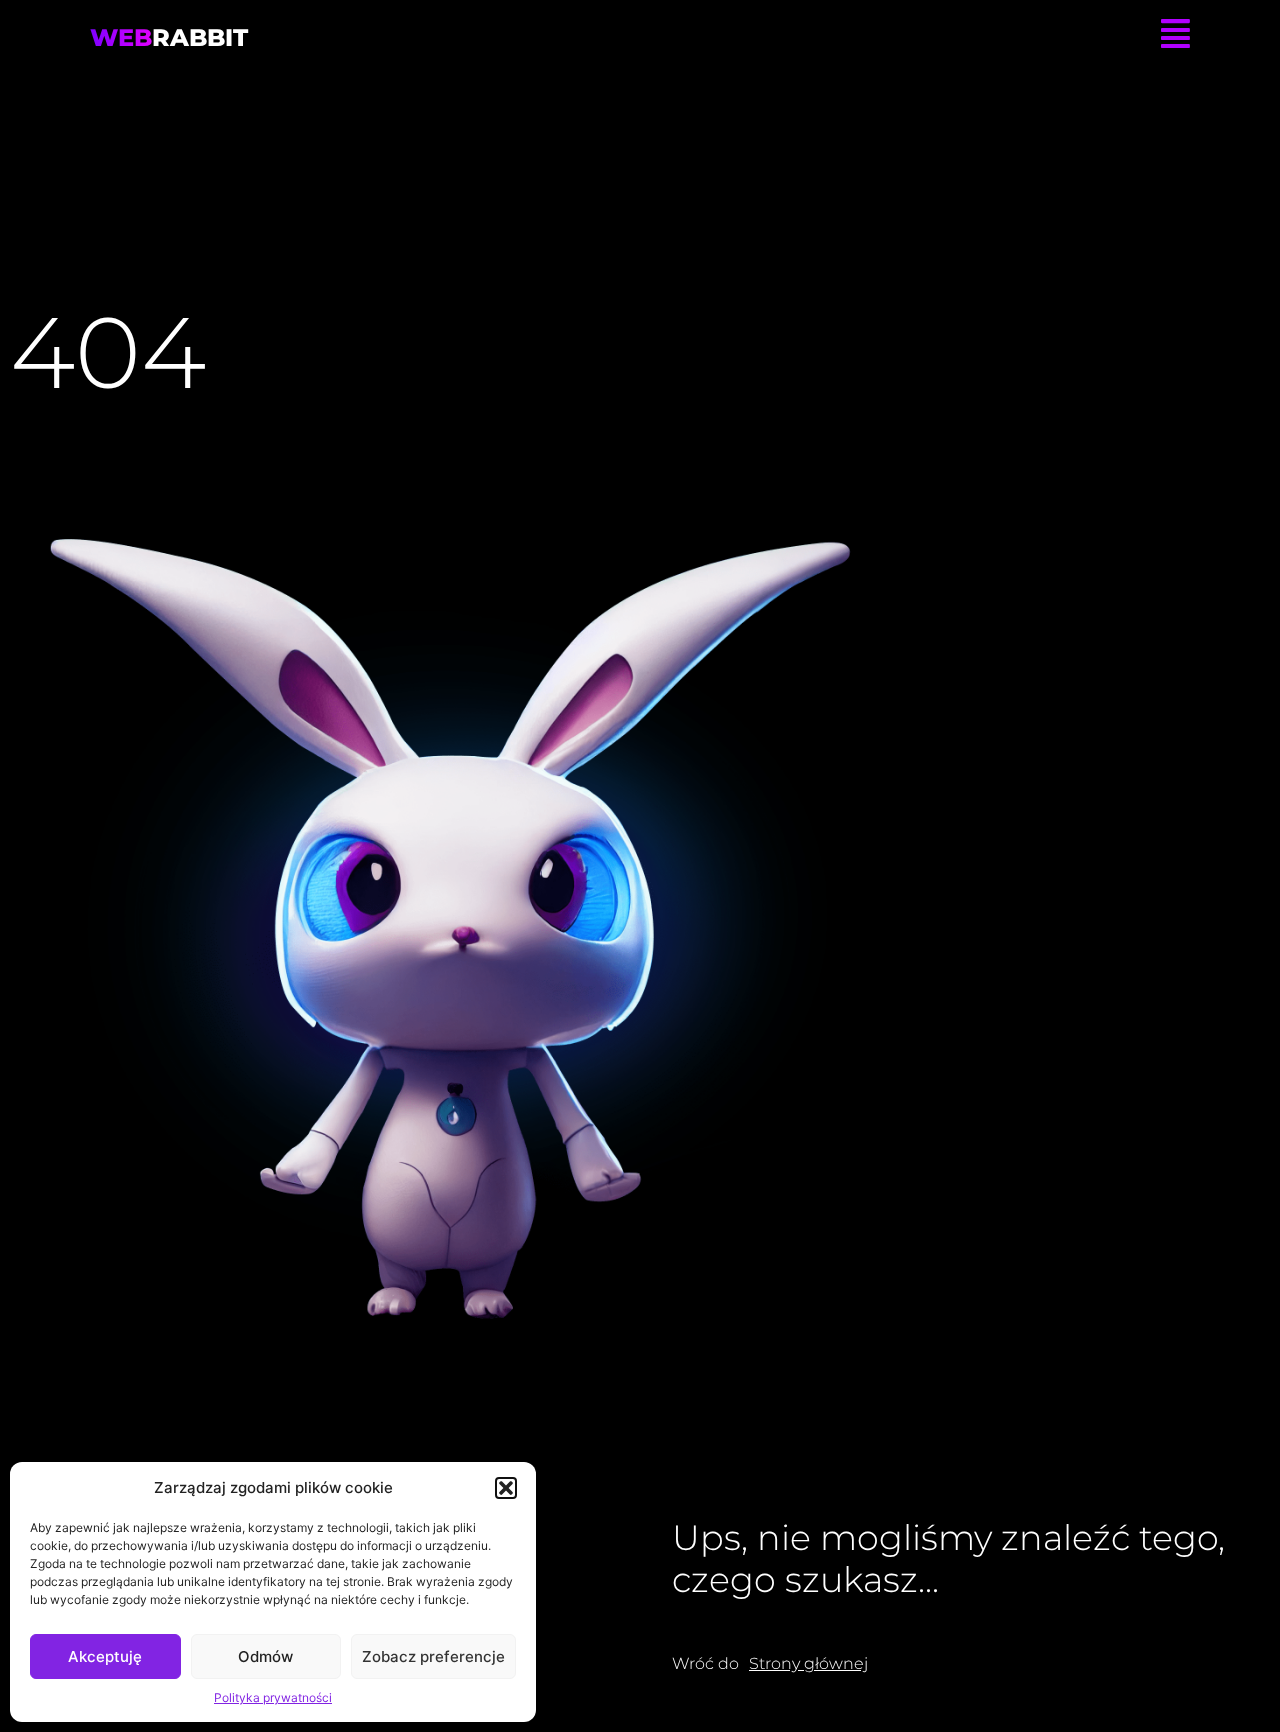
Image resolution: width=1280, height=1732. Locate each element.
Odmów (265, 1656)
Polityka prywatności (273, 1697)
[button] (506, 1488)
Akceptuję (105, 1656)
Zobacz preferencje (433, 1656)
